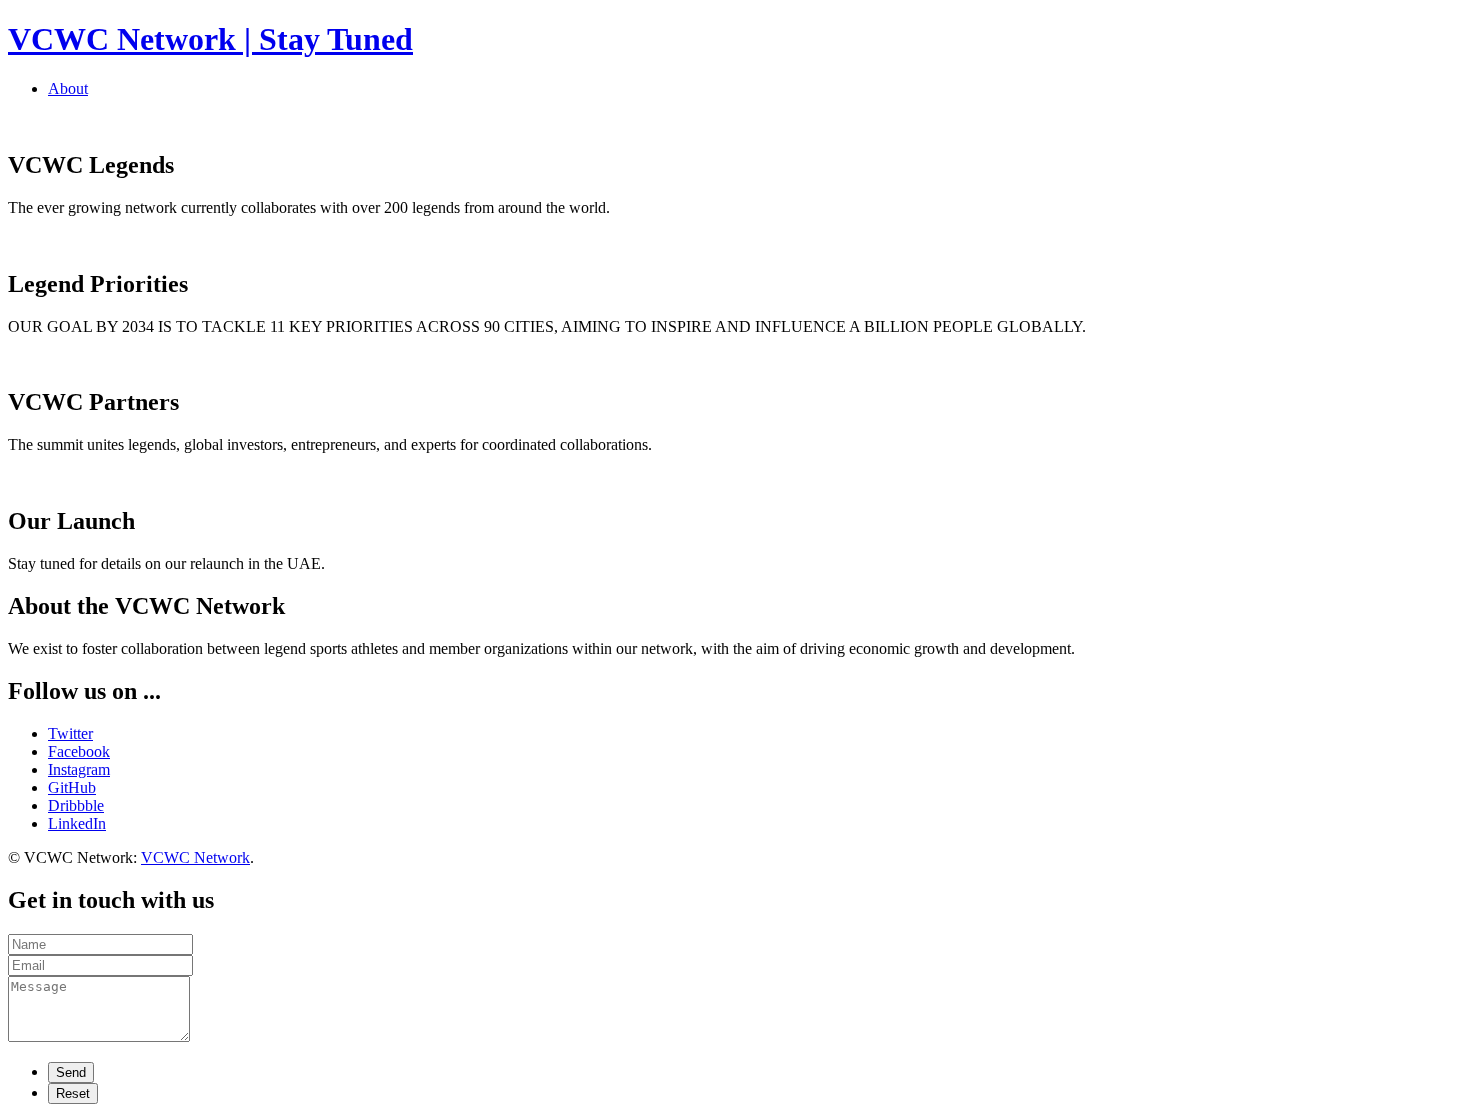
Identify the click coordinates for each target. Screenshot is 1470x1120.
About (68, 88)
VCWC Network (195, 857)
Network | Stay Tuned (210, 39)
